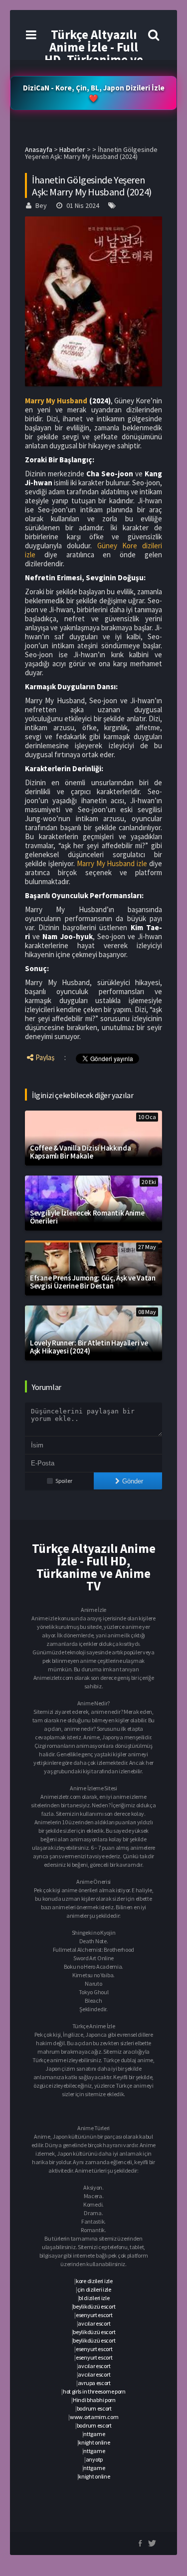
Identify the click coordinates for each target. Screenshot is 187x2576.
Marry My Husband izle (112, 863)
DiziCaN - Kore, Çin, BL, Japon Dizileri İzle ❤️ (94, 93)
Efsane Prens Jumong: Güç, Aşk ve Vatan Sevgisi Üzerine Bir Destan (93, 1282)
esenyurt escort (94, 2315)
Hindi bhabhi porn (94, 2400)
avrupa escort (94, 2383)
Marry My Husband (56, 401)
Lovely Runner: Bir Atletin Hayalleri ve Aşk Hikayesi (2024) (89, 1347)
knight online (94, 2442)
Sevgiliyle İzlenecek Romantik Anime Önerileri (87, 1217)
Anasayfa (39, 149)
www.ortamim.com (94, 2417)
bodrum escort (94, 2408)
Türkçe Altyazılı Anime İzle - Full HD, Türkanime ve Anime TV (94, 53)
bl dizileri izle (94, 2298)
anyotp (94, 2459)
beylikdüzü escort (94, 2306)
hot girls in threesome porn (94, 2391)
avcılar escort (94, 2323)
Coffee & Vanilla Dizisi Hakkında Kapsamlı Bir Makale (80, 1152)
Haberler (72, 149)
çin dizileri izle (94, 2289)
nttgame (94, 2434)
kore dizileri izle (94, 2281)
